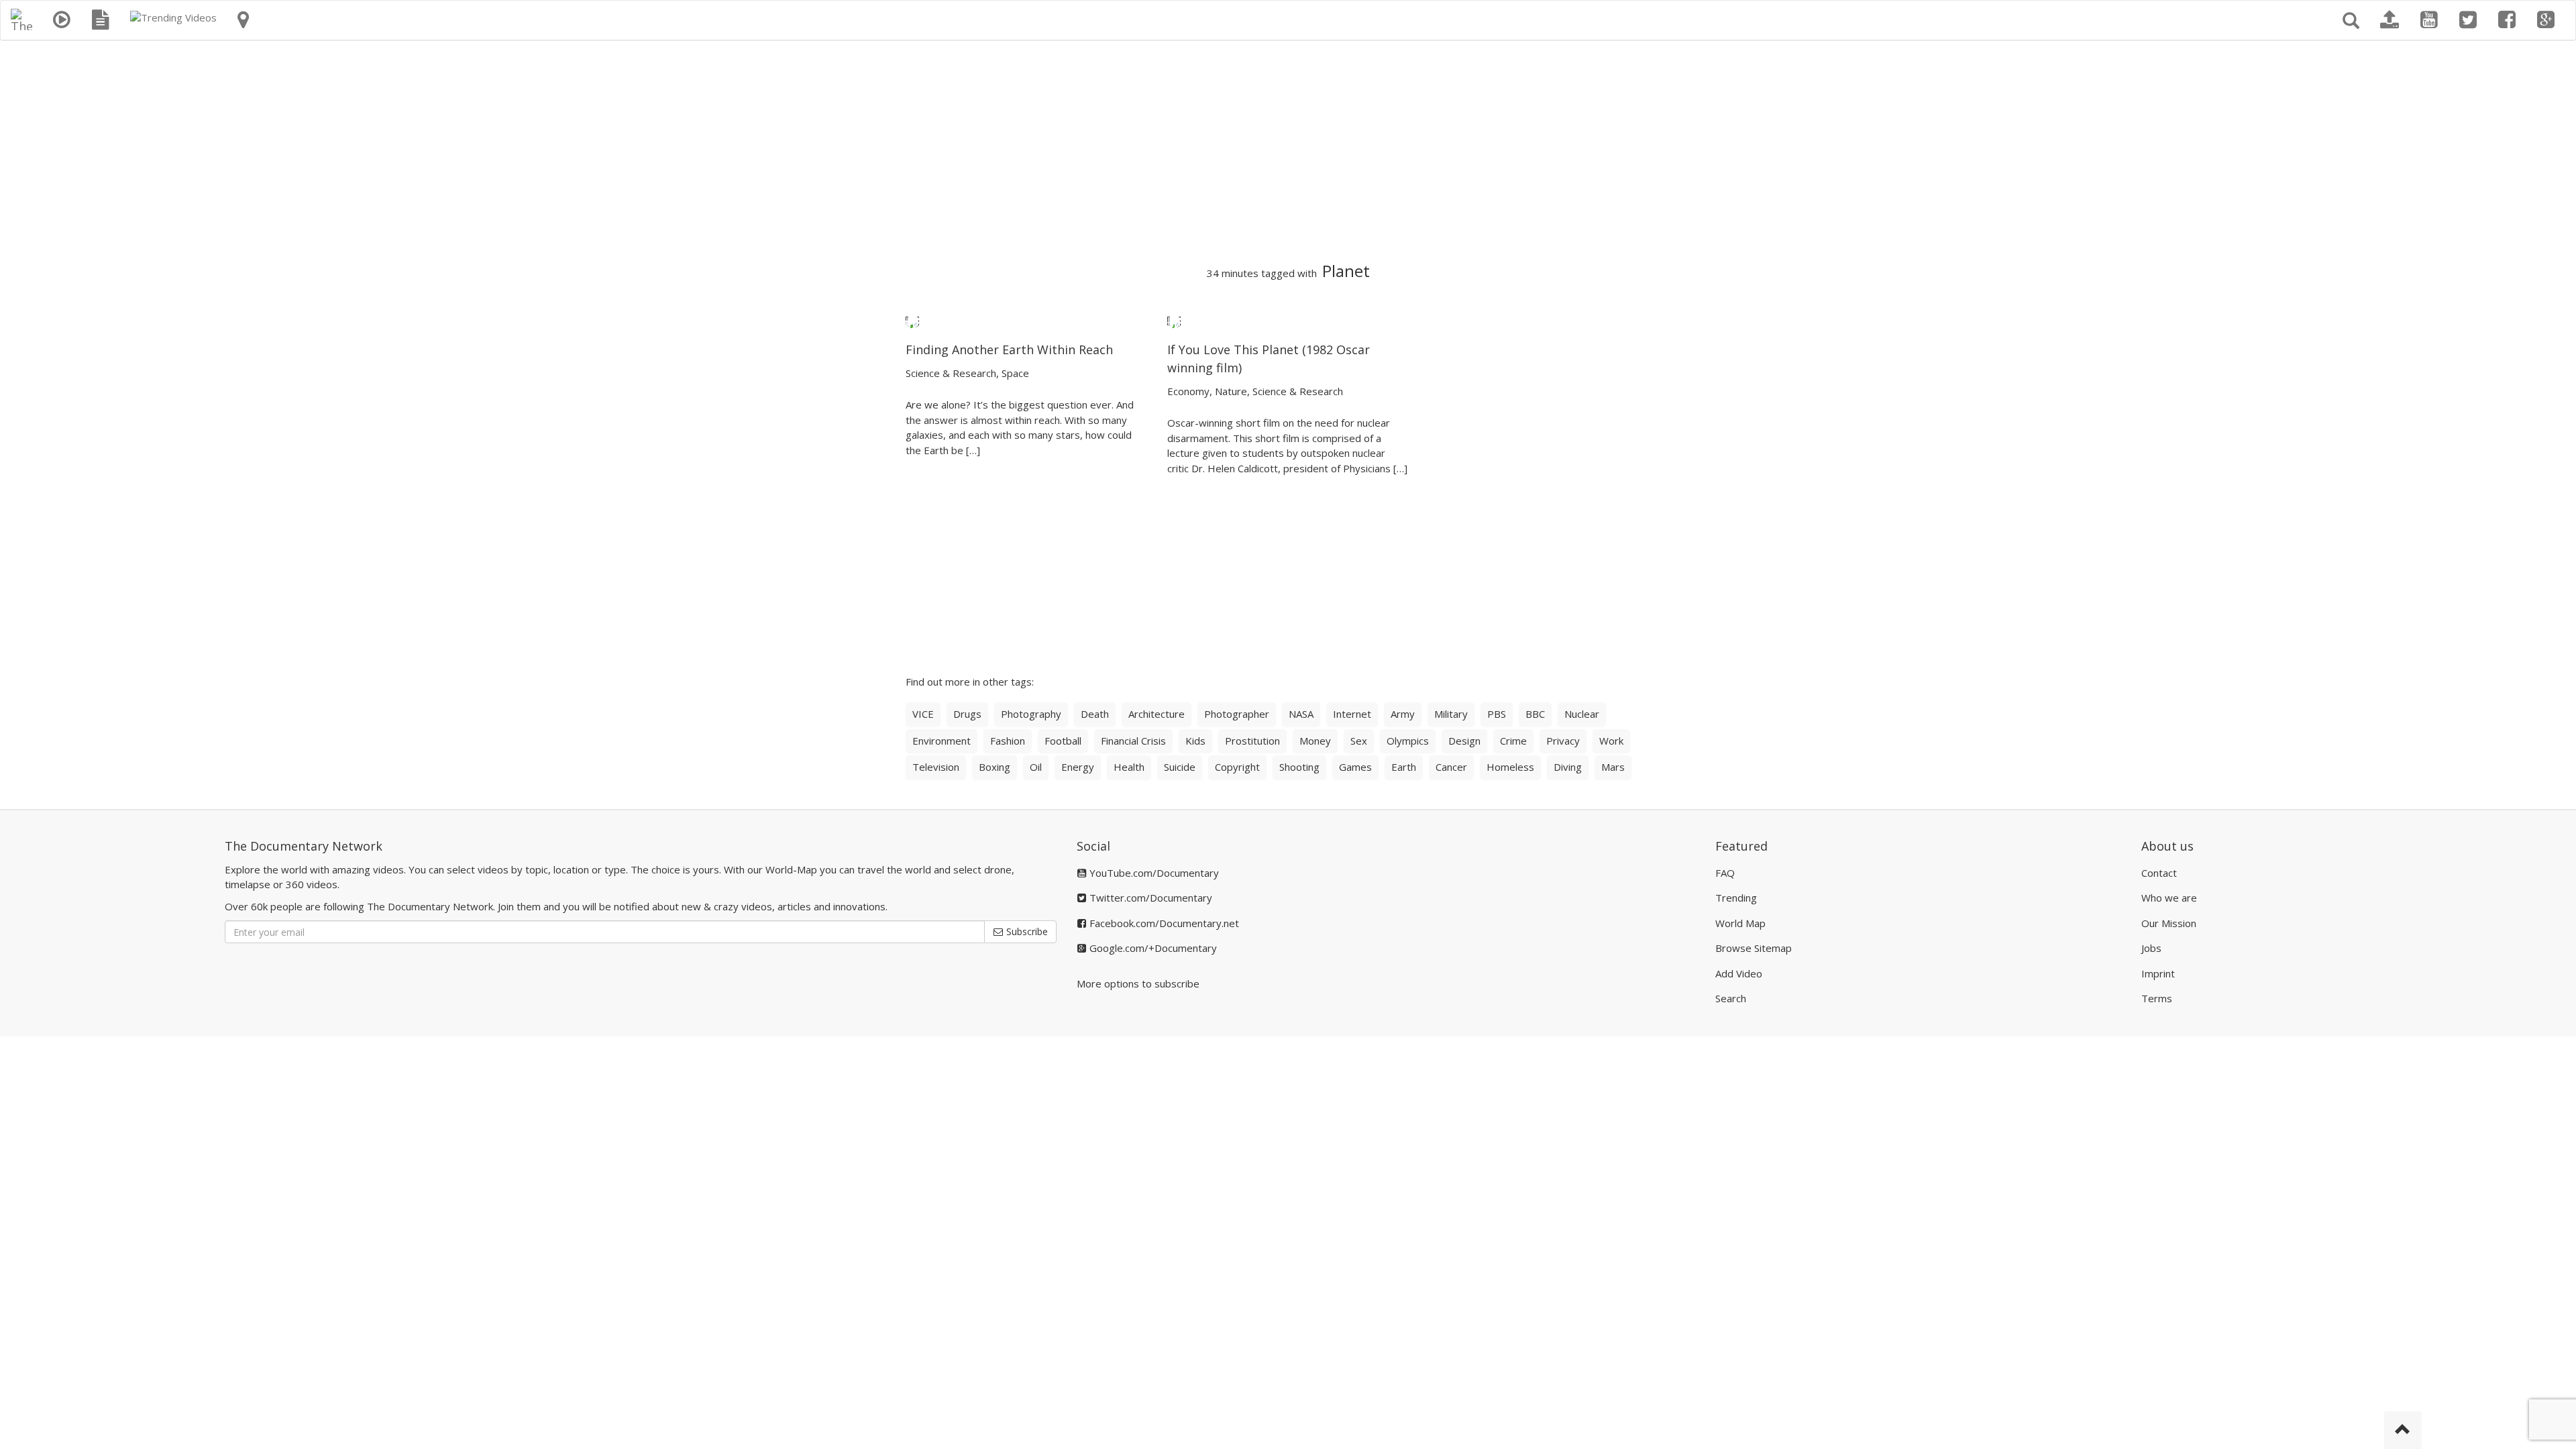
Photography (1031, 714)
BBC (1535, 714)
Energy (1078, 767)
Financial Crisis (1133, 741)
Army (1403, 714)
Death (1095, 714)
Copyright (1237, 767)
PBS (1497, 714)
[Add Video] (2390, 20)
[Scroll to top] (2403, 1430)
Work (1611, 741)
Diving (1568, 767)
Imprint (2158, 973)
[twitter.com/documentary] (2468, 20)
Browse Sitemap (1754, 948)
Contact (2159, 873)
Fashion (1008, 741)
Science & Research (951, 373)
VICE (923, 714)
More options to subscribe (1138, 983)
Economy (1188, 391)
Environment (942, 741)
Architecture (1157, 714)
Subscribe (1026, 931)
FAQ (1725, 873)
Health (1129, 767)
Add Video (1739, 973)
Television (936, 767)
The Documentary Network (304, 846)
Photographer (1237, 714)
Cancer (1451, 767)
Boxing (995, 767)
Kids (1195, 741)
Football (1063, 741)
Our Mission (2169, 923)
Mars (1613, 767)
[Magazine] (101, 20)
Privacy (1563, 741)
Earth (1404, 767)
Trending (1736, 898)
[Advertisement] (1288, 152)
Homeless (1510, 767)
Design (1464, 741)
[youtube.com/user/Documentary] (2429, 20)
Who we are (2169, 898)
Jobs (2151, 948)
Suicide (1180, 767)
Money (1315, 741)
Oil (1036, 767)
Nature (1231, 391)
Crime (1513, 741)
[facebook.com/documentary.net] (2507, 20)
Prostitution (1252, 741)
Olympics (1408, 741)
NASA (1301, 714)
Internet (1352, 714)
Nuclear (1582, 714)
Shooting (1299, 767)
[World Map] (243, 20)
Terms (2157, 998)
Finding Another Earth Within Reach (1009, 350)
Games (1355, 767)
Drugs (967, 714)
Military (1451, 714)
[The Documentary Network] (21, 17)
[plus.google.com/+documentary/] (2546, 20)
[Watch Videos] (62, 20)
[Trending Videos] (173, 17)
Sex (1359, 741)
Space (1015, 373)
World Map (1740, 923)
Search (1731, 998)
